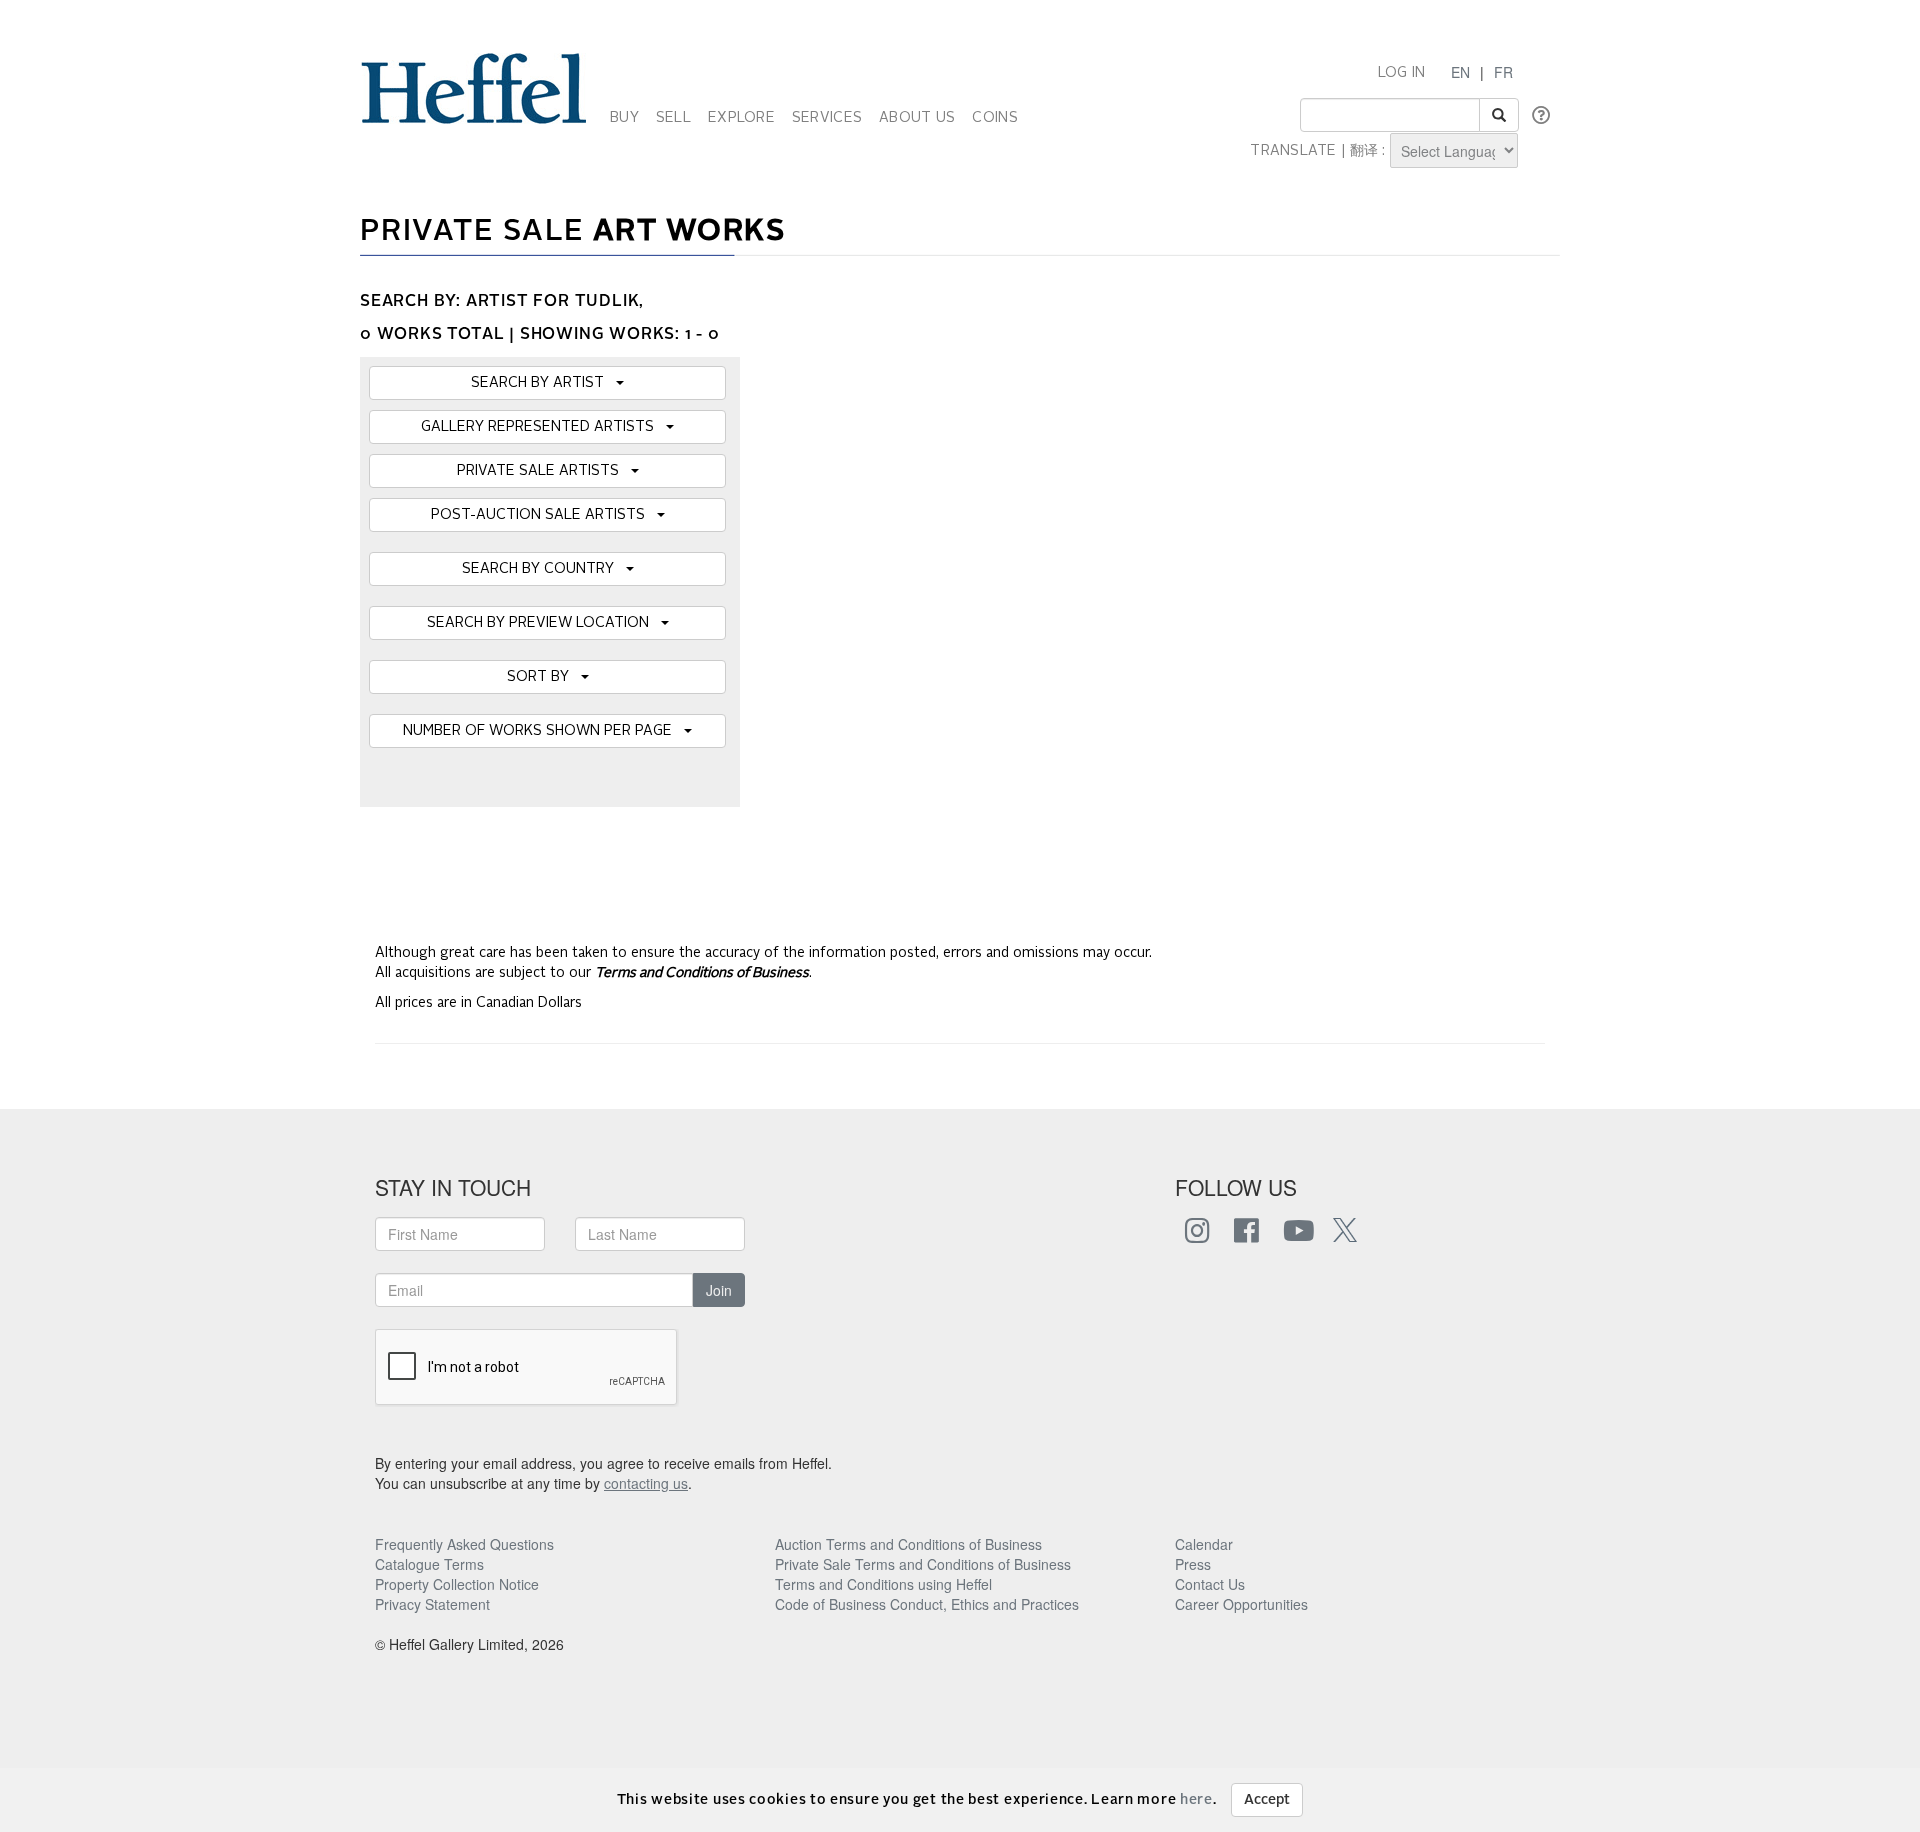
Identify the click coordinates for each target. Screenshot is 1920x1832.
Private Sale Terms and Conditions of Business (923, 1564)
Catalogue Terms (429, 1564)
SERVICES (827, 118)
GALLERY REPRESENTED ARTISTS (543, 427)
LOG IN (1402, 73)
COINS (994, 118)
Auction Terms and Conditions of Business (908, 1544)
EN (1460, 72)
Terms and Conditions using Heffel (883, 1584)
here (1196, 1800)
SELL (673, 118)
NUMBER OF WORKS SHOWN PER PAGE (543, 731)
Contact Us (1210, 1584)
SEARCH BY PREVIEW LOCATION (544, 623)
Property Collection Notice (457, 1584)
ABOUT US (917, 118)
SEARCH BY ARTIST (543, 383)
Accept (1267, 1800)
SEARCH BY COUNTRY (544, 569)
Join (719, 1290)
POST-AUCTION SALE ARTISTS (544, 515)
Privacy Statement (432, 1604)
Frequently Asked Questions (464, 1544)
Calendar (1204, 1544)
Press (1193, 1564)
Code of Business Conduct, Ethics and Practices (927, 1604)
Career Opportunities (1241, 1604)
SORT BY (544, 677)
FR (1503, 72)
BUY (624, 118)
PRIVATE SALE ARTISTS (544, 471)
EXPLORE (741, 118)
